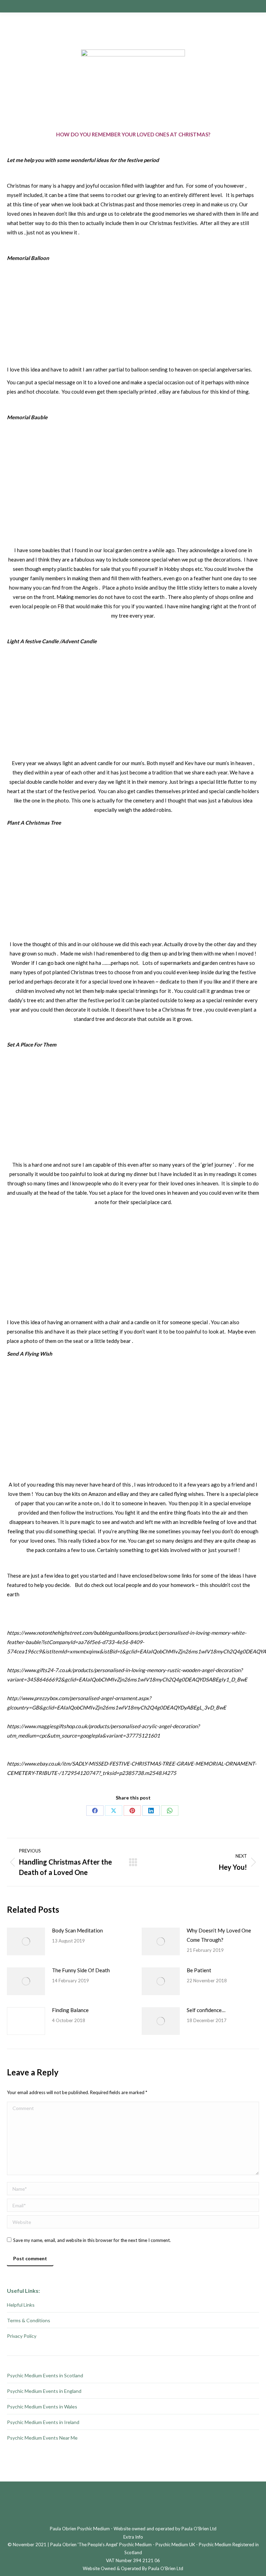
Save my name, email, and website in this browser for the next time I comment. (92, 2240)
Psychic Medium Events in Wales (42, 2407)
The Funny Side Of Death (81, 1970)
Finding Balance (70, 2010)
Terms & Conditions (29, 2320)
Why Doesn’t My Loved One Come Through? (219, 1935)
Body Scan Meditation (77, 1930)
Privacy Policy (22, 2336)
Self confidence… (206, 2010)
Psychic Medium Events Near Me (42, 2438)
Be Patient (199, 1970)
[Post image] (26, 1941)
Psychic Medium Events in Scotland (45, 2375)
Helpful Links (21, 2305)
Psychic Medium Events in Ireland (43, 2422)
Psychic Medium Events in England (44, 2391)
